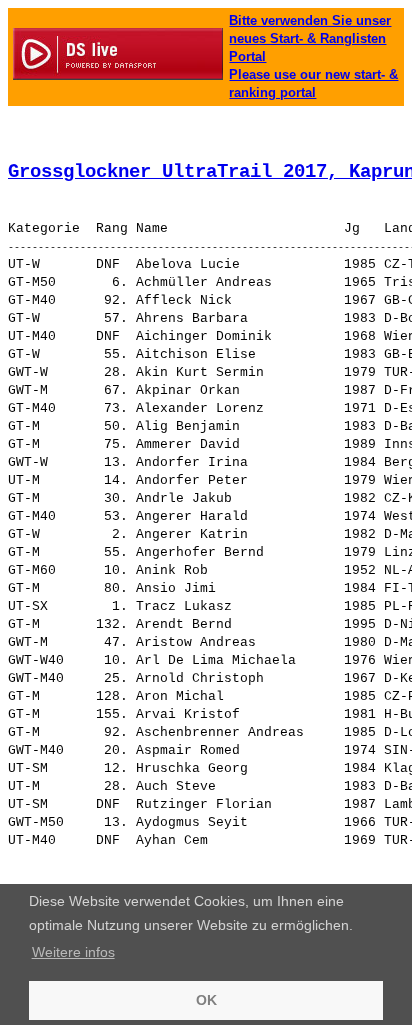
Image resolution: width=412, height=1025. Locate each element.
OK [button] (206, 1000)
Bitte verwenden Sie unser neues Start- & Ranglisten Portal (310, 38)
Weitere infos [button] (73, 952)
